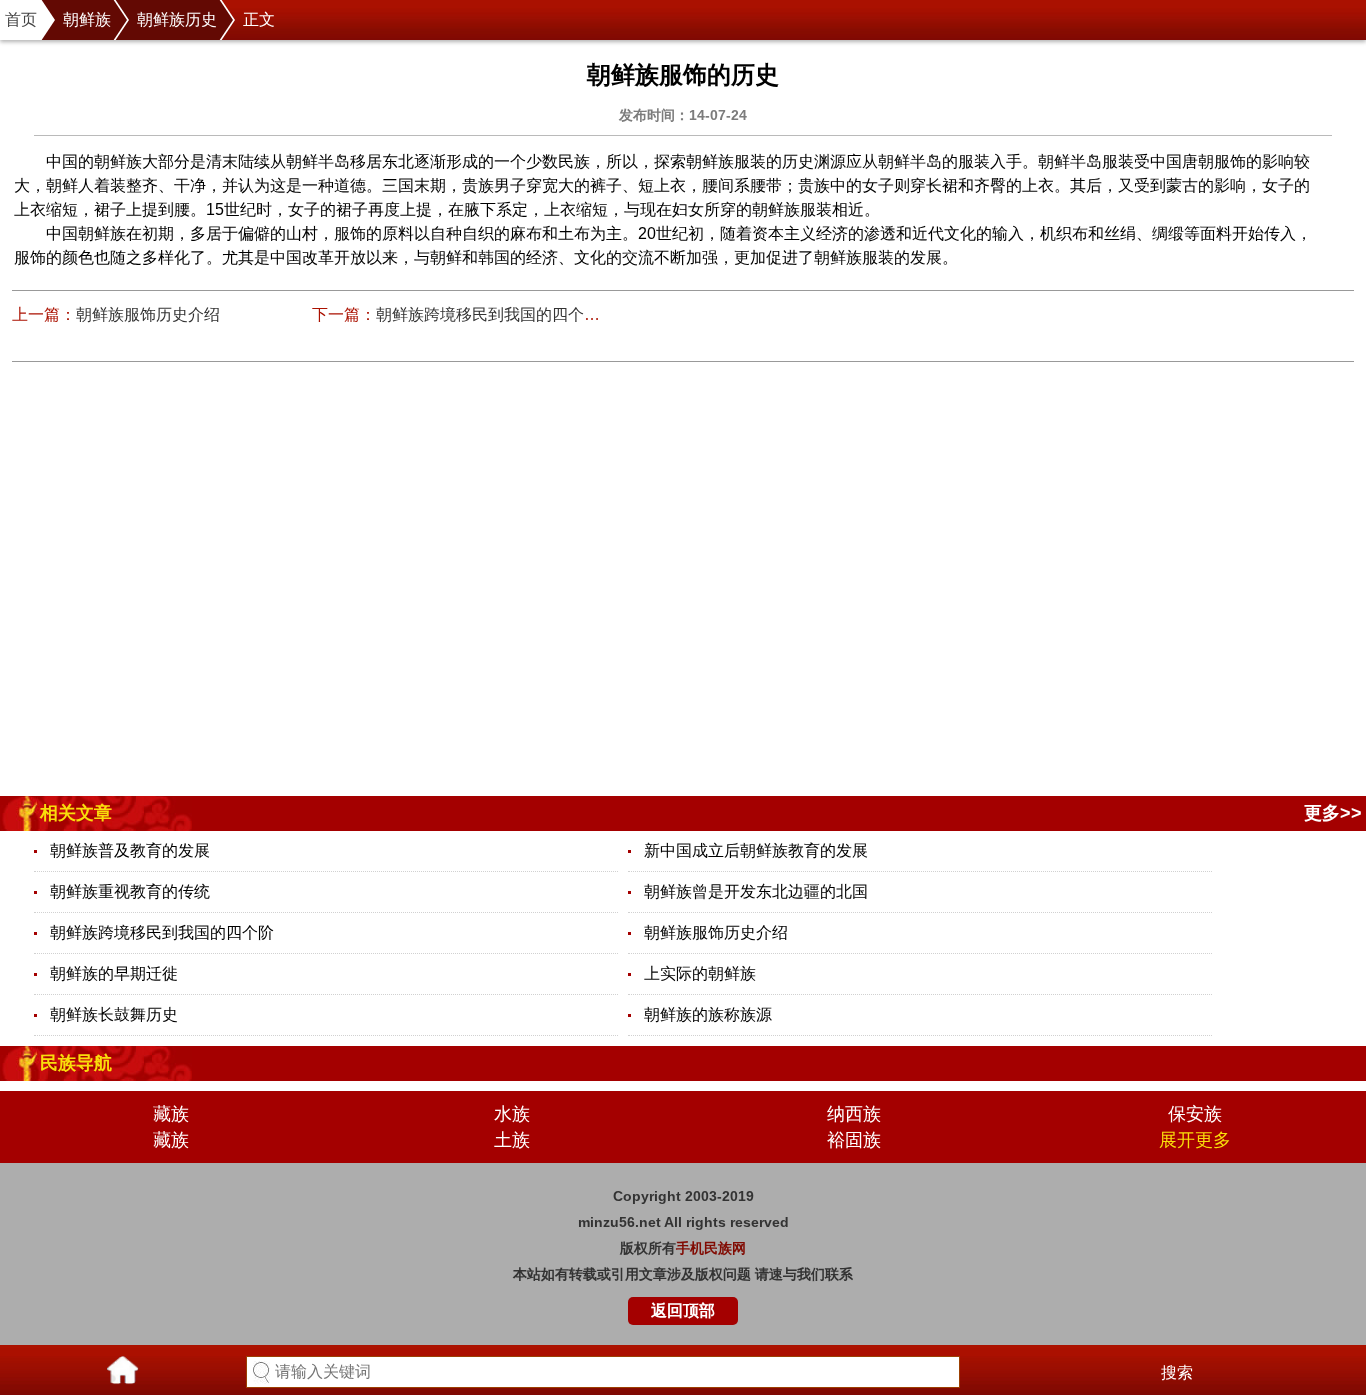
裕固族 (854, 1140)
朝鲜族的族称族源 (708, 1014)
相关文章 (76, 813)
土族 (512, 1140)
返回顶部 (683, 1310)
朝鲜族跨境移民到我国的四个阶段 (496, 314)
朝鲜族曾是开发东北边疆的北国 (756, 891)
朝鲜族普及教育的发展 (130, 850)
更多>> (1333, 813)
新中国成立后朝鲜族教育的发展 (756, 850)
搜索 (1177, 1372)
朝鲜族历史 (177, 19)
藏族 (171, 1114)
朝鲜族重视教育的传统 (130, 891)
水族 (512, 1114)
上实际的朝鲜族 (700, 973)
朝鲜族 (87, 19)
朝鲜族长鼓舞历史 (114, 1014)
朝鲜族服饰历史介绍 (148, 314)
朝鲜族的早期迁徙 (114, 973)
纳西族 (854, 1114)
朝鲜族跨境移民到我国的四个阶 (162, 932)
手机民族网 (711, 1248)
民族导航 (76, 1063)
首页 (21, 19)
